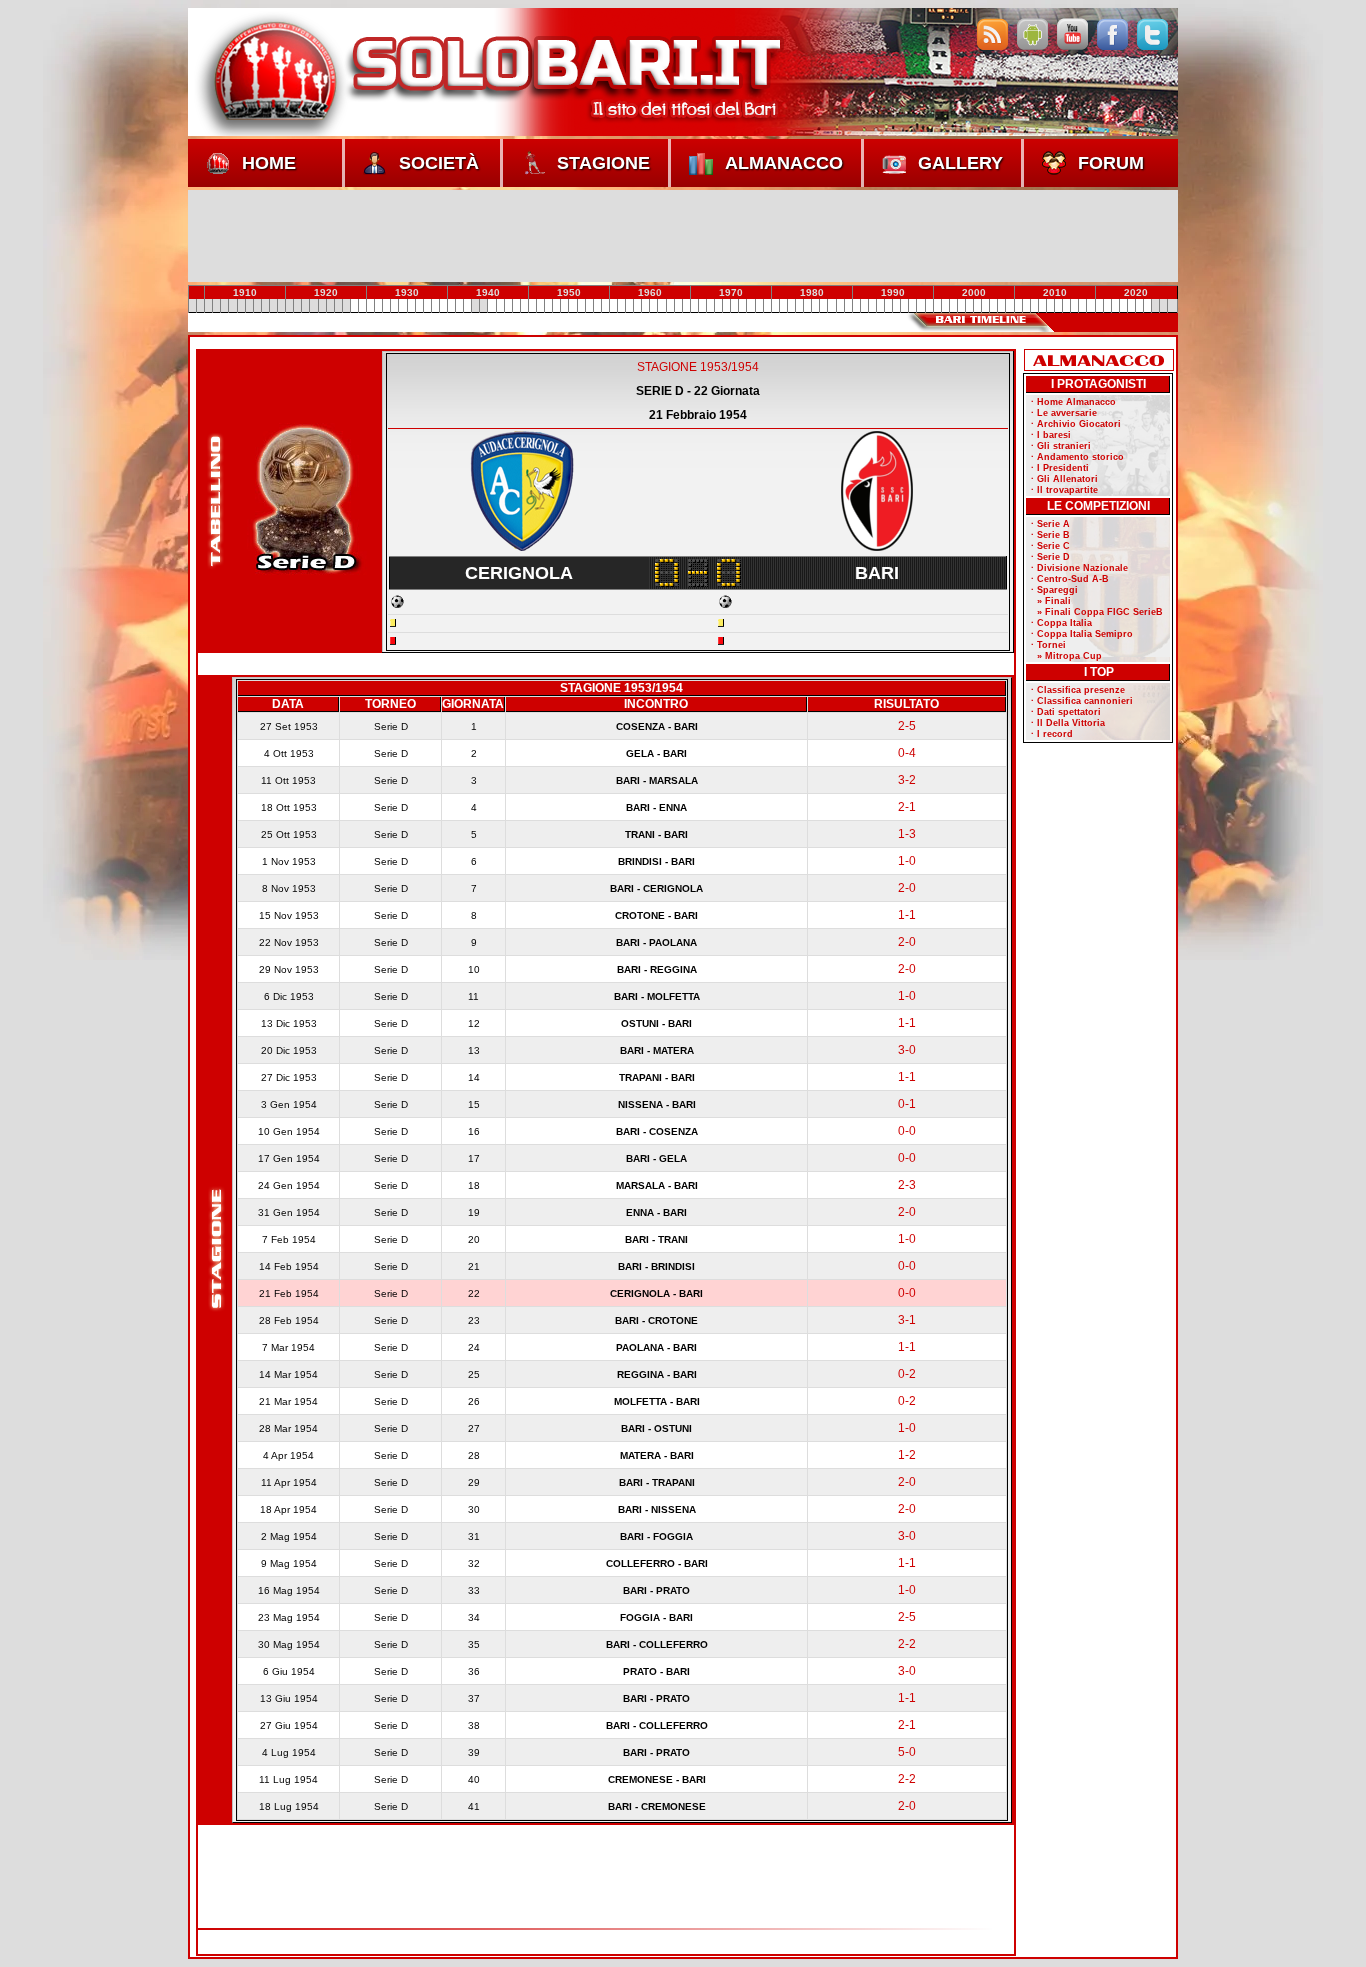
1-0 (907, 861)
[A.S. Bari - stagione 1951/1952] (541, 306)
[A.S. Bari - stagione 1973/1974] (719, 306)
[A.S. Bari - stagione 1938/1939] (435, 306)
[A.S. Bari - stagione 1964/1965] (646, 306)
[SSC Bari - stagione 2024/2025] (1131, 306)
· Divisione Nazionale (1079, 568)
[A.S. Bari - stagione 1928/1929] (354, 306)
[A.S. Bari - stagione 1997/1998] (913, 306)
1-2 (907, 1455)
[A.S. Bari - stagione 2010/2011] (1018, 306)
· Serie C (1050, 546)
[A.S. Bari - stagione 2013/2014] (1042, 306)
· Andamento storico (1077, 457)
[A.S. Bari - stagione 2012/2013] (1034, 306)
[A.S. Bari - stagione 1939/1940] (443, 306)
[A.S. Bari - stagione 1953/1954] (557, 306)
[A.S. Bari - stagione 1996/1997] (905, 306)
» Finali (1051, 601)
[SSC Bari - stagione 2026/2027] (1148, 306)
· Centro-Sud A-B (1070, 579)
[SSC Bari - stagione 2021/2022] (1107, 306)
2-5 (907, 726)
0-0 (907, 1131)
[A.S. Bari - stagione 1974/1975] (727, 306)
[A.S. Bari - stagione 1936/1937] (419, 306)
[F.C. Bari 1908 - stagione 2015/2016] (1059, 306)
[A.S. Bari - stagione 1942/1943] (468, 306)
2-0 (907, 888)
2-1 (907, 807)
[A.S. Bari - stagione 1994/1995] (889, 306)
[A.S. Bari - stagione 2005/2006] (978, 306)
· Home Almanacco (1073, 402)
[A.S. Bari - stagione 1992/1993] (872, 306)
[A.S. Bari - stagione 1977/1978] (751, 306)
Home (269, 163)
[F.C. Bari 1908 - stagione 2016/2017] (1067, 306)
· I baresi (1051, 435)
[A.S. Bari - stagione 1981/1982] (783, 306)
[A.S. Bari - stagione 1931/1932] (379, 306)
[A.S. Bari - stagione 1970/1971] (694, 306)
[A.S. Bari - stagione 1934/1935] (403, 306)
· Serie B (1050, 535)
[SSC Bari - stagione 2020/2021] (1099, 306)
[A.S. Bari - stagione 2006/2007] (986, 306)
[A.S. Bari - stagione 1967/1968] (670, 306)
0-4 (907, 753)
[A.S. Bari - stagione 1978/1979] (759, 306)
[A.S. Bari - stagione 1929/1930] (362, 306)
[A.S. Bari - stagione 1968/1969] (678, 306)
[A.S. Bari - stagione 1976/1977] (743, 306)
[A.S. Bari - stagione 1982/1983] (791, 306)
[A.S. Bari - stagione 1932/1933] (387, 306)
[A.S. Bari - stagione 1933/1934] (395, 306)
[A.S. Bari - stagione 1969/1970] (686, 306)
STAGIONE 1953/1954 (698, 367)
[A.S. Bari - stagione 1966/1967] (662, 306)
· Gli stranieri (1061, 446)
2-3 (907, 1185)
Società (439, 163)
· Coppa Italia (1061, 623)
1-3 (907, 834)
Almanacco (784, 163)
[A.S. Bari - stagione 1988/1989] (840, 306)
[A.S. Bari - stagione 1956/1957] (581, 306)
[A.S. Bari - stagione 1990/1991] (856, 306)
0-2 (907, 1374)
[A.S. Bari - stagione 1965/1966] (654, 306)
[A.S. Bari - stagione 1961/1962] (621, 306)
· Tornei (1048, 645)
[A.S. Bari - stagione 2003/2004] (961, 306)
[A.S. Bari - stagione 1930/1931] (371, 306)
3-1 (907, 1320)
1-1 (907, 915)
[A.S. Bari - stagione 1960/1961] (613, 306)
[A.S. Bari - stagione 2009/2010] (1010, 306)
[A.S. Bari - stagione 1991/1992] (864, 306)
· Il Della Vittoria (1068, 723)
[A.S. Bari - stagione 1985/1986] (816, 306)
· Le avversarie (1064, 413)
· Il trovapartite (1064, 490)
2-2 (907, 1644)
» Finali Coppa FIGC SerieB (1097, 612)
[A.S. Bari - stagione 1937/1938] (427, 306)
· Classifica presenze (1078, 690)
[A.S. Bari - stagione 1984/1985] (808, 306)
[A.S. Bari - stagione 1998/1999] (921, 306)
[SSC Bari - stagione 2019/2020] (1091, 306)
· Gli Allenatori (1064, 479)
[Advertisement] (683, 235)
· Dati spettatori (1066, 712)
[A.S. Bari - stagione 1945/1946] (492, 306)
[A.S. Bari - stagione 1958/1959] (597, 306)
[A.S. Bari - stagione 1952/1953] (549, 306)
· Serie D (1050, 557)
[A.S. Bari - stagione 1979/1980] (767, 306)
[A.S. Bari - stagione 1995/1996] (897, 306)
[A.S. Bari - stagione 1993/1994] (880, 306)
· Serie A (1050, 524)
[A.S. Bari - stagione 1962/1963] (630, 306)
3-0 (907, 1050)
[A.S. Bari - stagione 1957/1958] (589, 306)
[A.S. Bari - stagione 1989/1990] (848, 306)
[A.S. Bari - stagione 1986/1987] (824, 306)
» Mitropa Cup (1066, 656)
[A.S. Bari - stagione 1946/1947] (500, 306)
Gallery (960, 163)
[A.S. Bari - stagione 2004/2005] (970, 306)
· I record (1052, 734)
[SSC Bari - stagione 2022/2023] (1115, 306)
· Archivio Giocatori (1076, 424)
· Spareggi (1054, 590)
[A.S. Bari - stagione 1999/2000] (929, 306)
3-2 (907, 780)
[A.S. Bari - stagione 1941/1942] (460, 306)
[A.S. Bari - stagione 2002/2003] (953, 306)
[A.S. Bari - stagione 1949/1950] (524, 306)
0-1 (907, 1104)
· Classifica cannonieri (1082, 701)
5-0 (907, 1752)
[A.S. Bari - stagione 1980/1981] (775, 306)
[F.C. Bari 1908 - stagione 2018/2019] (1083, 306)
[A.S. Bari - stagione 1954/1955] (565, 306)
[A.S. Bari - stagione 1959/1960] (605, 306)
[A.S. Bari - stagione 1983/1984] (800, 306)
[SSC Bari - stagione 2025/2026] (1139, 306)
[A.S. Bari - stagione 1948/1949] (516, 306)
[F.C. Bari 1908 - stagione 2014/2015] (1050, 306)
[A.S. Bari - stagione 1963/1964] (638, 306)
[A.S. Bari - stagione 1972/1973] (711, 306)
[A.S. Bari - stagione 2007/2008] (994, 306)
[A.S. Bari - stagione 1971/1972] (702, 306)
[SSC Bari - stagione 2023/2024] (1123, 306)
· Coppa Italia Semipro (1082, 634)
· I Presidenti (1060, 468)
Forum (1111, 163)
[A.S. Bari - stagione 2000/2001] (937, 306)
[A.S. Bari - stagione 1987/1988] (832, 306)
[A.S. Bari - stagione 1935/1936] (411, 306)
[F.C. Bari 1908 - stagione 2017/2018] (1075, 306)
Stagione (603, 163)
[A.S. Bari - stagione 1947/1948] (508, 306)
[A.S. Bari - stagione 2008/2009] (1002, 306)
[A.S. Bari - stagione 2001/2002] (945, 306)
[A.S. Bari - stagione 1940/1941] (452, 306)
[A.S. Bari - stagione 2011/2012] (1026, 306)
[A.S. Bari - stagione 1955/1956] (573, 306)
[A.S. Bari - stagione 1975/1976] (735, 306)
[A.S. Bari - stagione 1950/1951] (532, 306)
